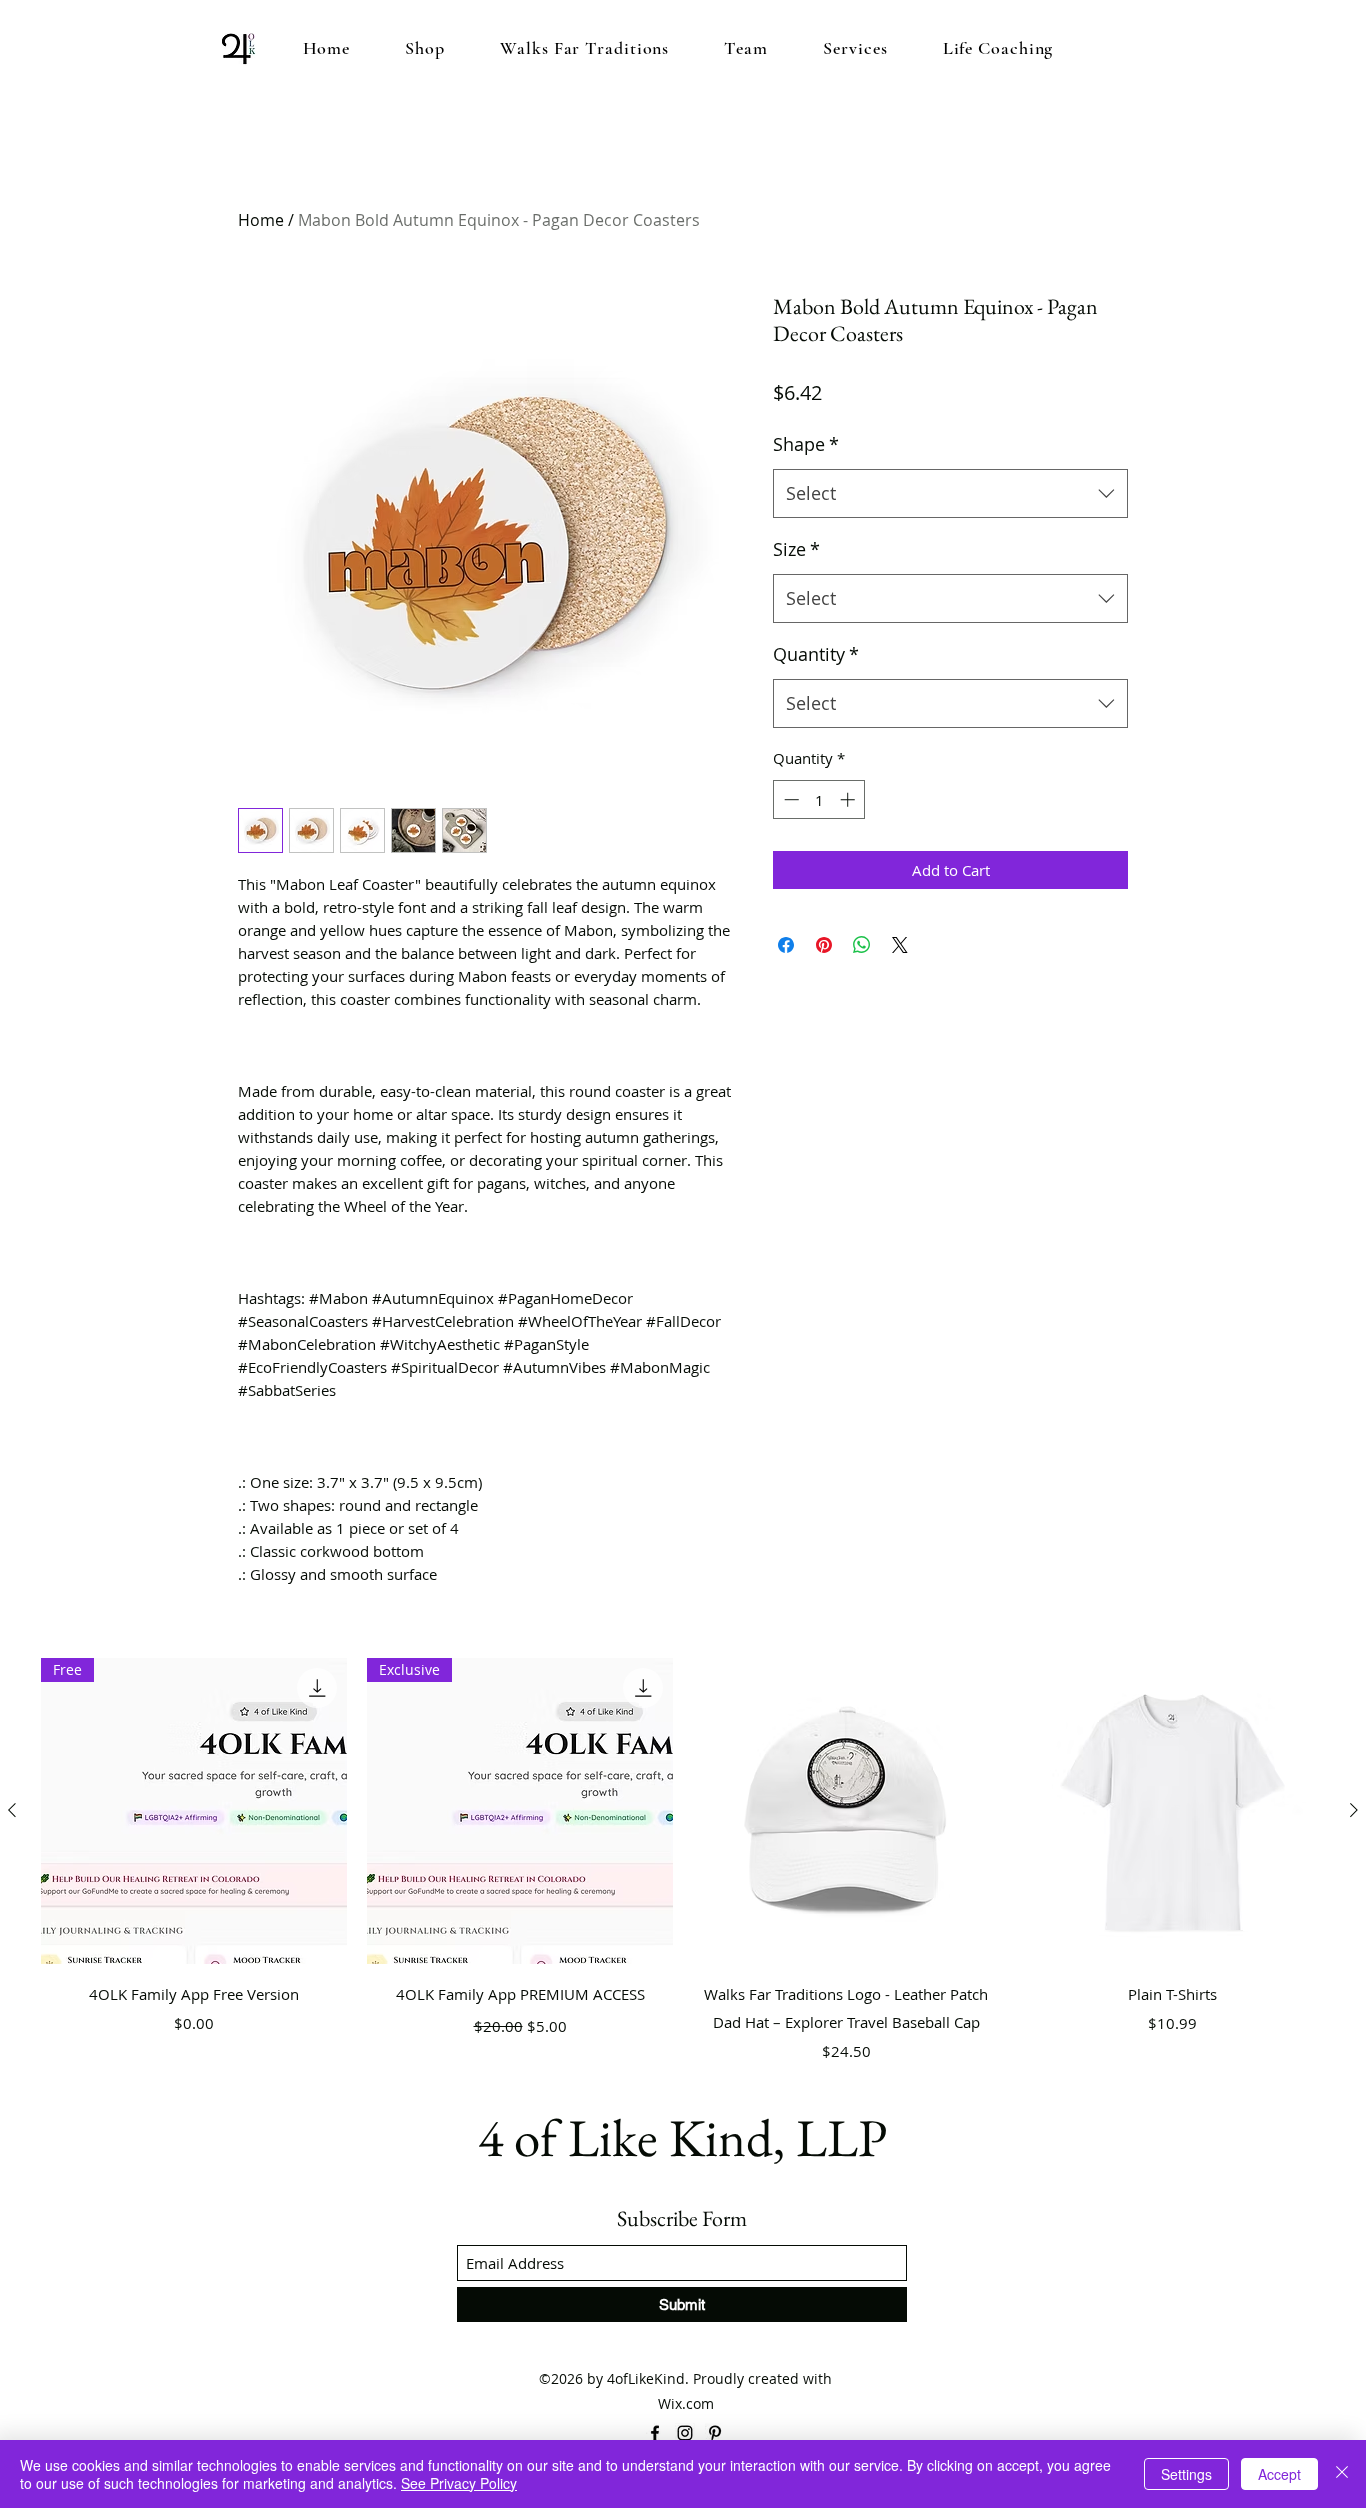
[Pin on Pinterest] (824, 945)
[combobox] (950, 494)
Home (261, 220)
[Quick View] (846, 1811)
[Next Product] (1354, 1810)
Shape (806, 444)
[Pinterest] (715, 2433)
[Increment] (849, 799)
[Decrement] (789, 799)
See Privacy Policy (459, 2483)
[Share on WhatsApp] (862, 945)
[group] (683, 1863)
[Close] (1342, 2474)
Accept (1279, 2474)
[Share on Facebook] (786, 945)
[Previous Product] (12, 1810)
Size (796, 549)
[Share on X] (900, 945)
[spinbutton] (819, 799)
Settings (1186, 2474)
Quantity (816, 654)
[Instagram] (685, 2433)
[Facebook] (655, 2433)
